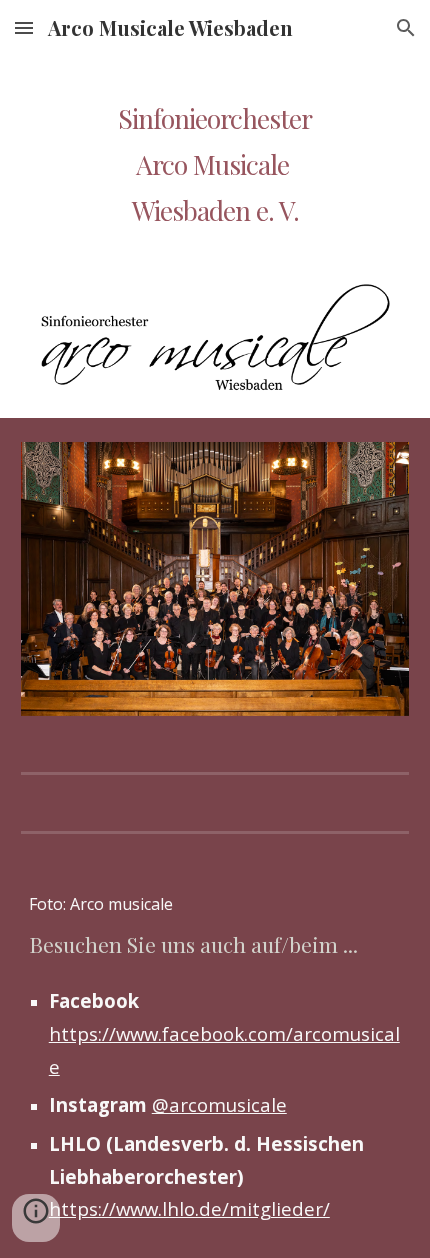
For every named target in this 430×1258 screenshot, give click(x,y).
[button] (24, 27)
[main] (215, 141)
